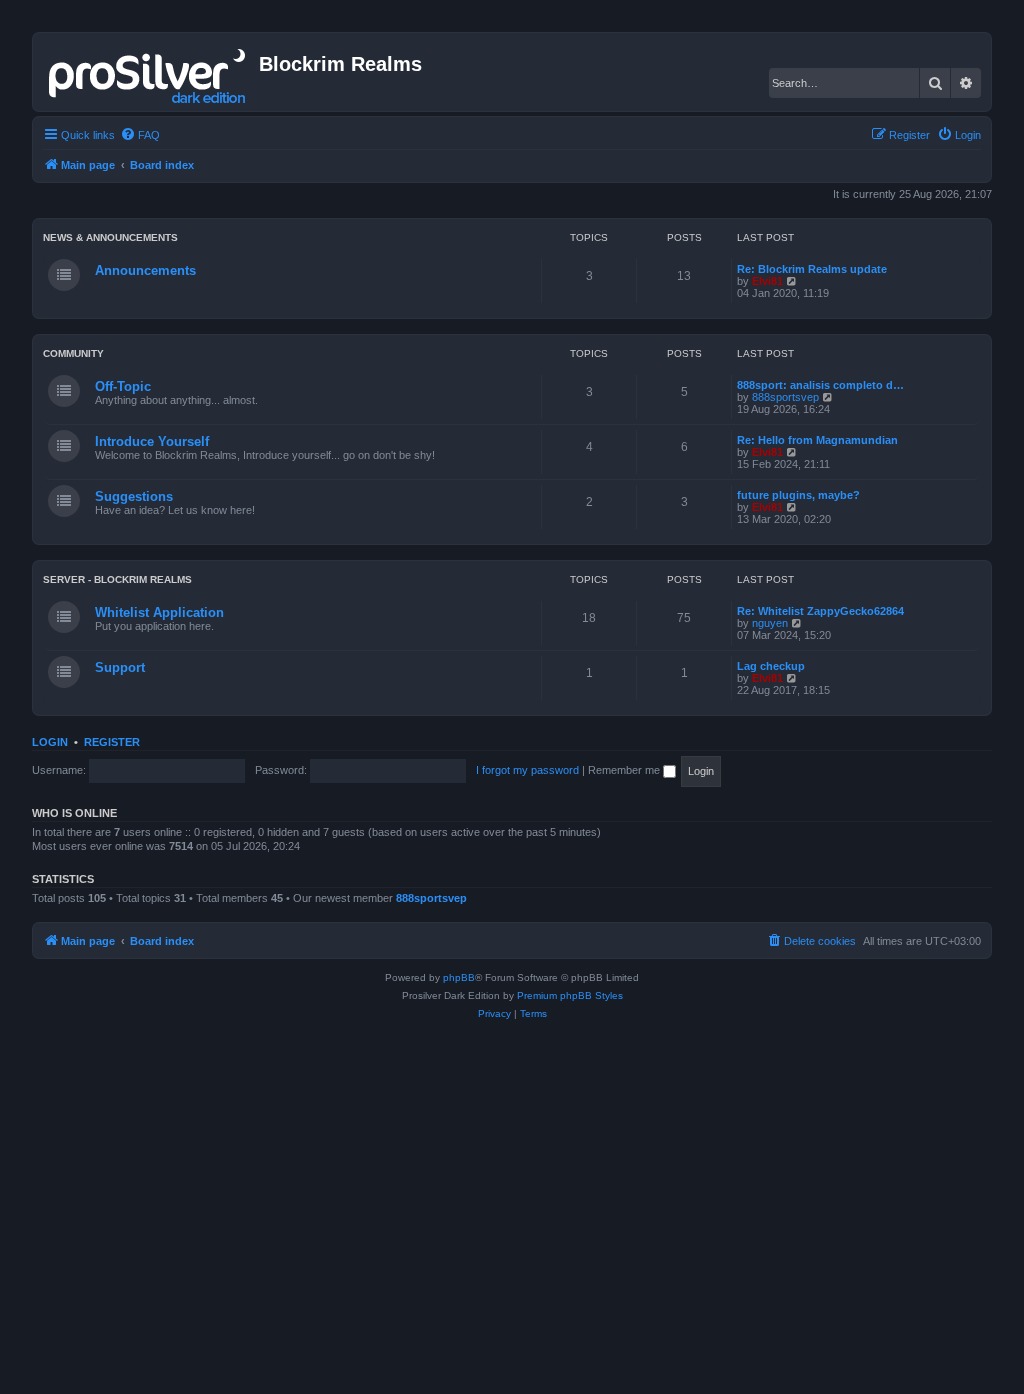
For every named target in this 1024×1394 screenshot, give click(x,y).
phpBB (459, 977)
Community (73, 353)
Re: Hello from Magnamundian (817, 440)
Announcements (145, 270)
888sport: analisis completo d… (820, 385)
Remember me (625, 770)
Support (120, 667)
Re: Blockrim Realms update (812, 269)
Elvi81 (767, 281)
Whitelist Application (159, 612)
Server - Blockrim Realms (117, 579)
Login (50, 742)
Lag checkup (771, 666)
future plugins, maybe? (798, 495)
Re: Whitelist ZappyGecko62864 (820, 611)
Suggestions (134, 496)
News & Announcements (110, 237)
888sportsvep (785, 397)
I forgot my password (527, 770)
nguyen (770, 623)
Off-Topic (123, 386)
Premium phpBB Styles (570, 995)
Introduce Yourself (152, 441)
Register (112, 742)
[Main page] (148, 72)
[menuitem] (140, 135)
